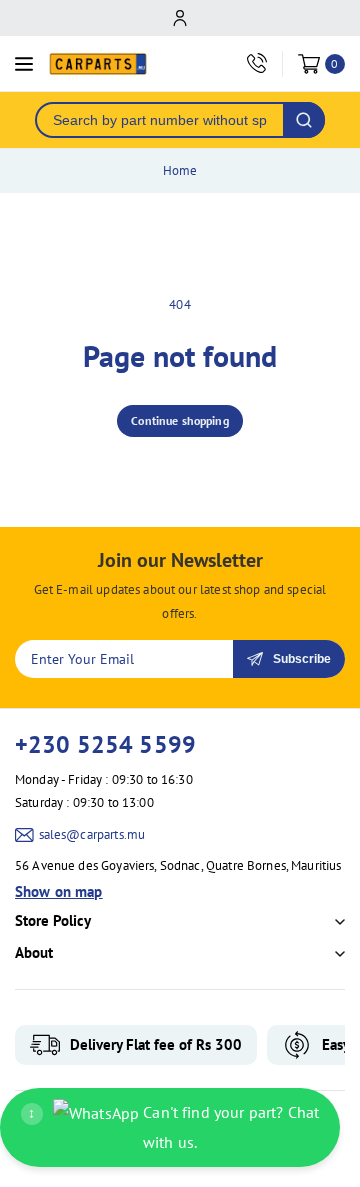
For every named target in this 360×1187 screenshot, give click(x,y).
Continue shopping (180, 420)
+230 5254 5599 (105, 744)
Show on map (59, 891)
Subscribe (302, 659)
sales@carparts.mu (92, 834)
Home (180, 170)
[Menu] (24, 64)
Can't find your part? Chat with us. (173, 1127)
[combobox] (160, 120)
